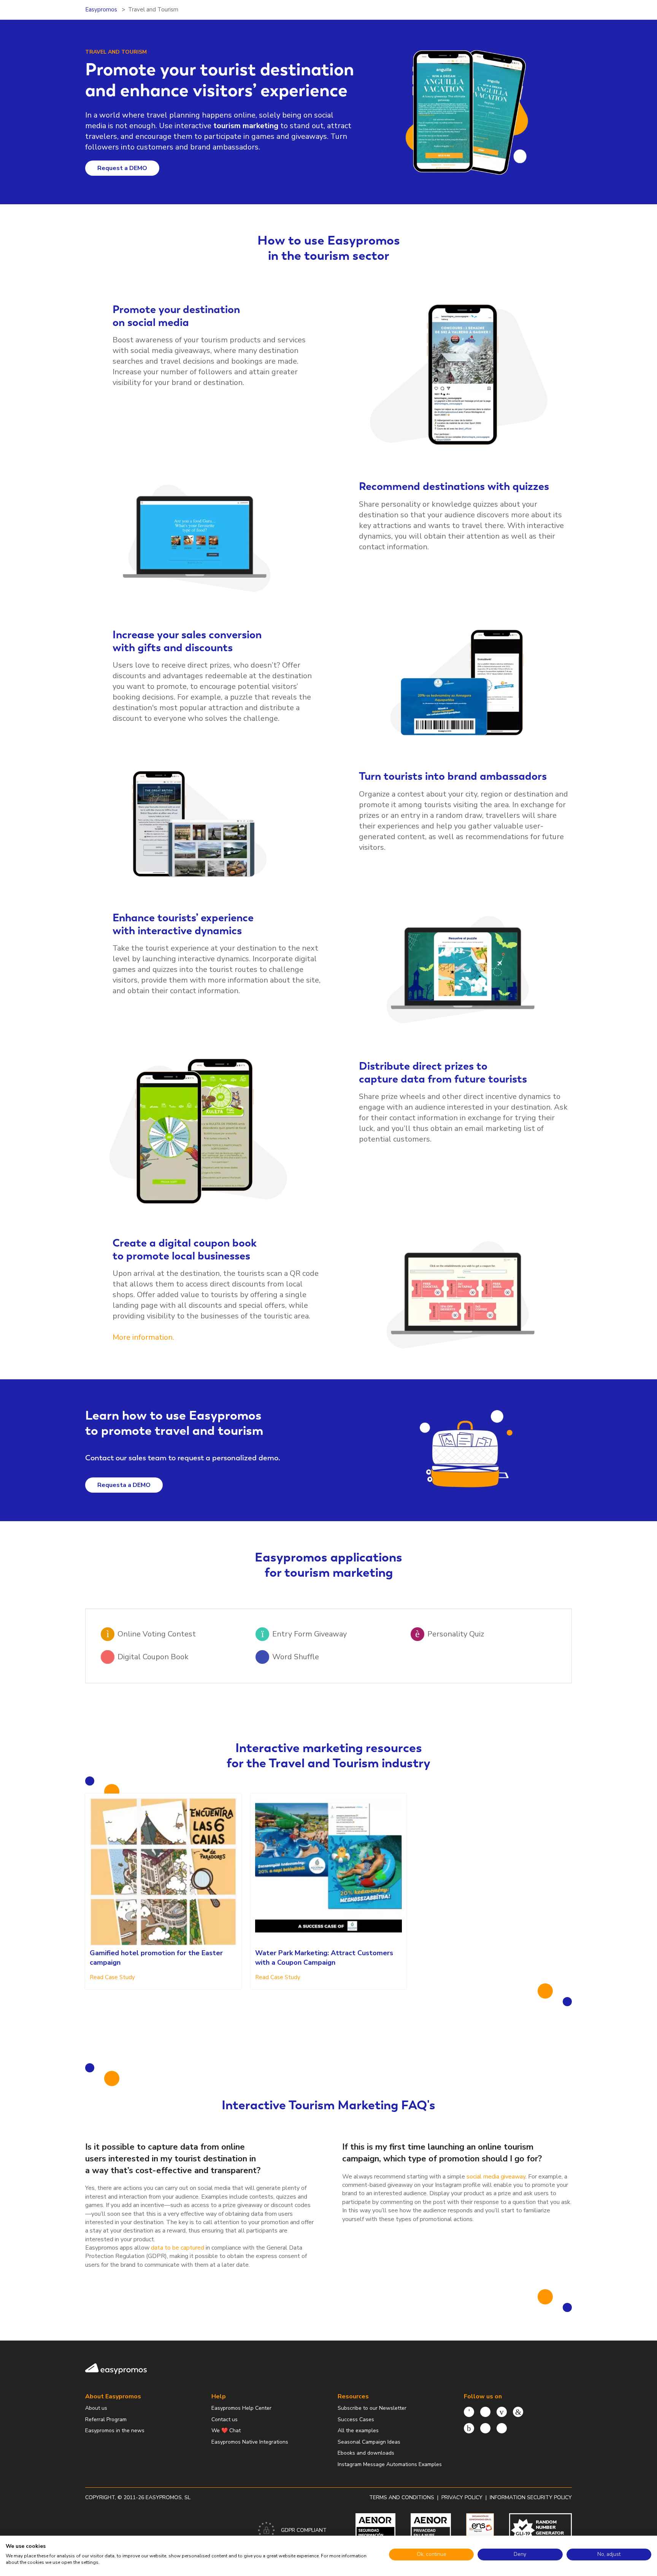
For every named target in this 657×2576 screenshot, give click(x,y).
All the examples (358, 2431)
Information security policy (531, 2497)
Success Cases (356, 2419)
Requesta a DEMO (124, 1485)
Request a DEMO (122, 168)
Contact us (225, 2419)
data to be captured (178, 2248)
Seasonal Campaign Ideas (369, 2442)
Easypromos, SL (168, 2497)
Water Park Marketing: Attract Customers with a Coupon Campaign (324, 1958)
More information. (143, 1337)
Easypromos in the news (115, 2431)
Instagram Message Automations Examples (390, 2464)
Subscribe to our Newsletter (372, 2408)
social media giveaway (496, 2177)
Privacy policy (462, 2497)
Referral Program (106, 2419)
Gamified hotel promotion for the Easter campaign (156, 1958)
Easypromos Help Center (241, 2408)
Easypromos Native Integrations (250, 2442)
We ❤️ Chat (226, 2431)
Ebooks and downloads (366, 2453)
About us (96, 2408)
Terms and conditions (402, 2497)
